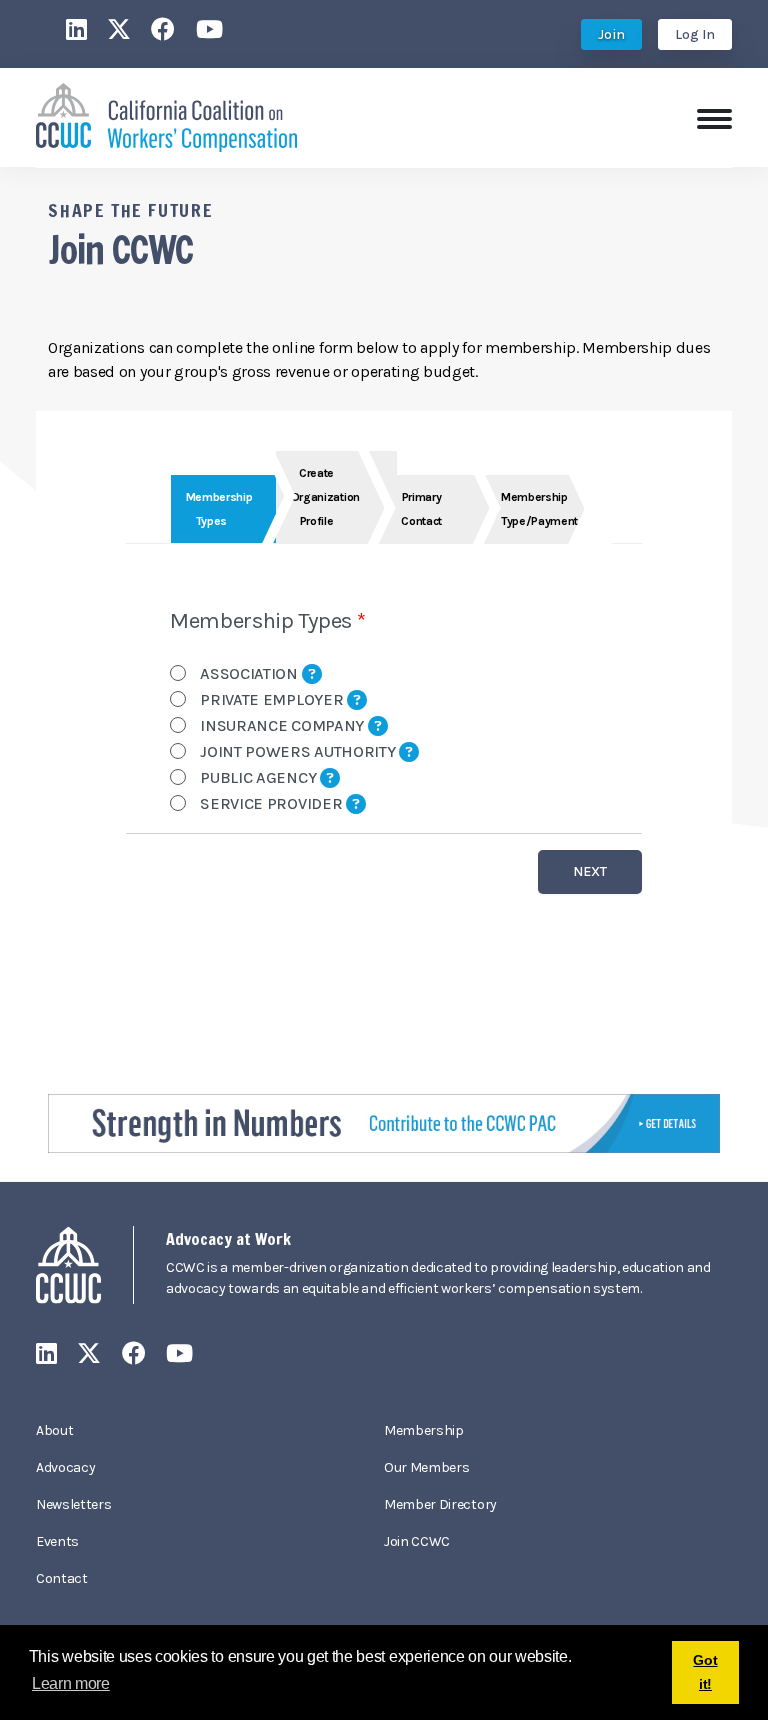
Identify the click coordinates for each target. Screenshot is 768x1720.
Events (57, 1541)
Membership (424, 1430)
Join (611, 34)
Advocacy (65, 1467)
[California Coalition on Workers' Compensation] (166, 115)
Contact (62, 1578)
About (54, 1430)
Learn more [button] (71, 1683)
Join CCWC (417, 1541)
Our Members (426, 1467)
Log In (695, 34)
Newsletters (73, 1504)
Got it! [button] (705, 1672)
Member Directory (440, 1504)
